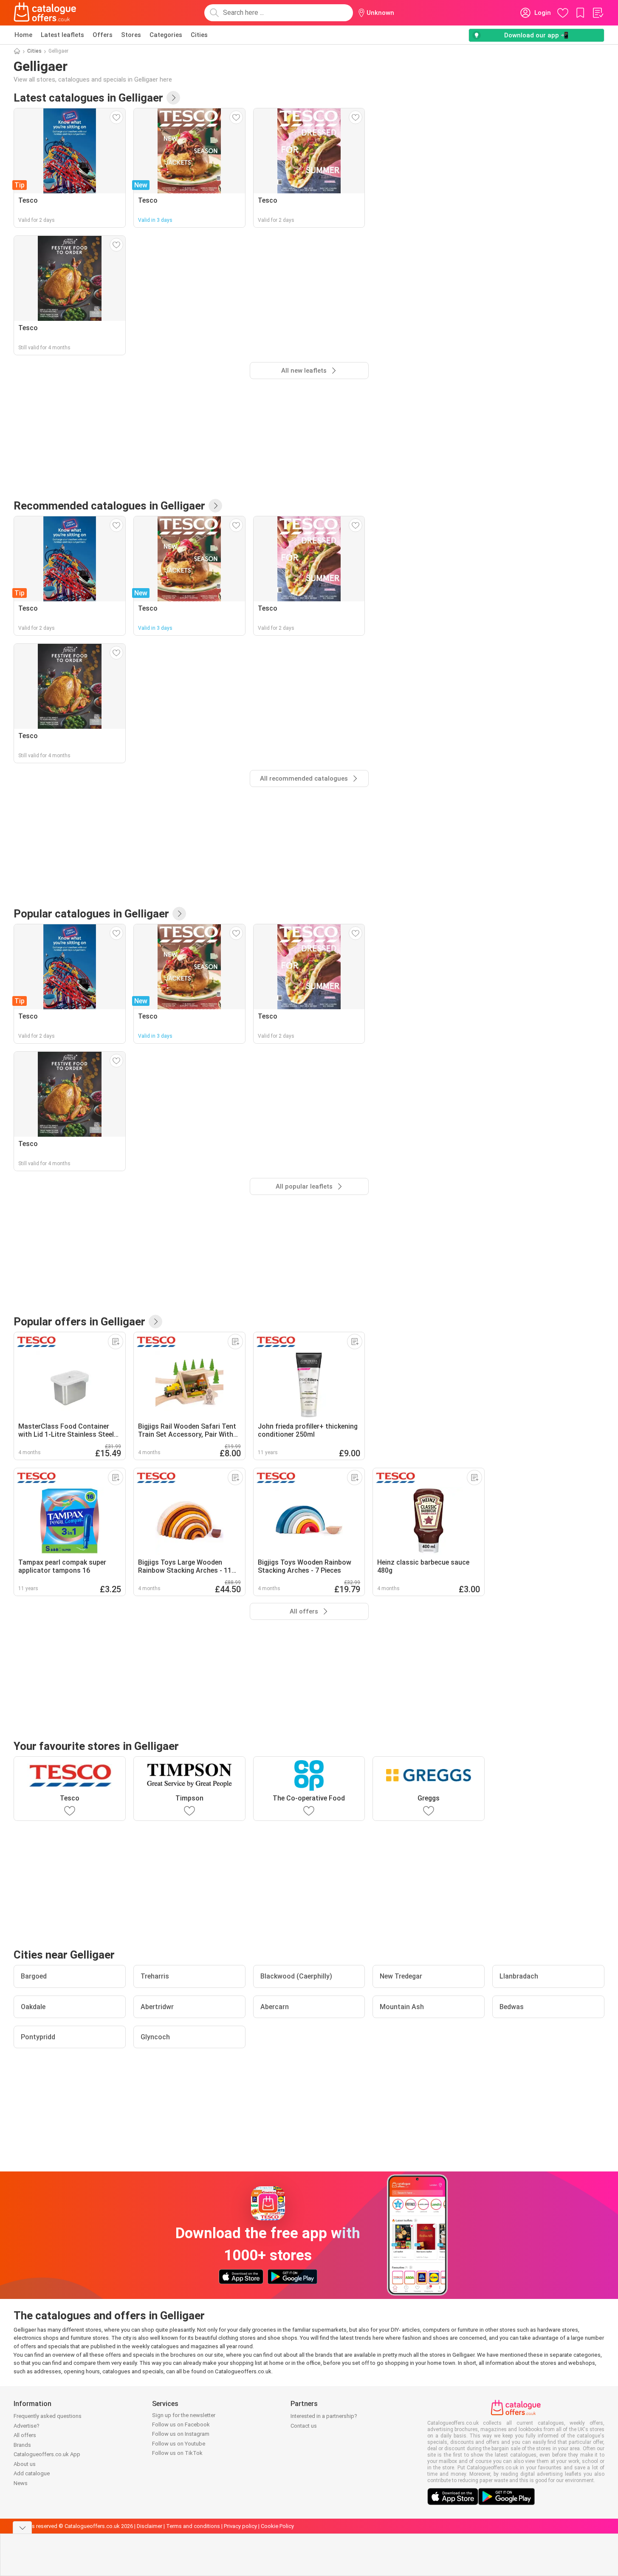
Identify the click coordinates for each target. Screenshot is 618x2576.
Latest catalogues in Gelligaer (88, 98)
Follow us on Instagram (181, 2434)
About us (25, 2464)
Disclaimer (150, 2526)
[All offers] (155, 1322)
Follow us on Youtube (179, 2444)
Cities (199, 35)
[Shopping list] (598, 13)
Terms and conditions (193, 2526)
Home (23, 35)
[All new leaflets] (173, 98)
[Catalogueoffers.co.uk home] (45, 13)
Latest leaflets (62, 35)
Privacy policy (240, 2526)
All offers (25, 2435)
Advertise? (27, 2426)
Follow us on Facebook (181, 2425)
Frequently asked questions (48, 2416)
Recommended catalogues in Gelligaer (109, 506)
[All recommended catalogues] (215, 506)
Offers (103, 35)
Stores (131, 35)
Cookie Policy (277, 2526)
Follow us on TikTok (177, 2453)
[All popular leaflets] (179, 914)
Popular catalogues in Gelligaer (91, 914)
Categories (166, 35)
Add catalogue (32, 2473)
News (21, 2483)
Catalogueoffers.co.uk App (47, 2454)
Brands (22, 2445)
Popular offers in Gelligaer (79, 1322)
